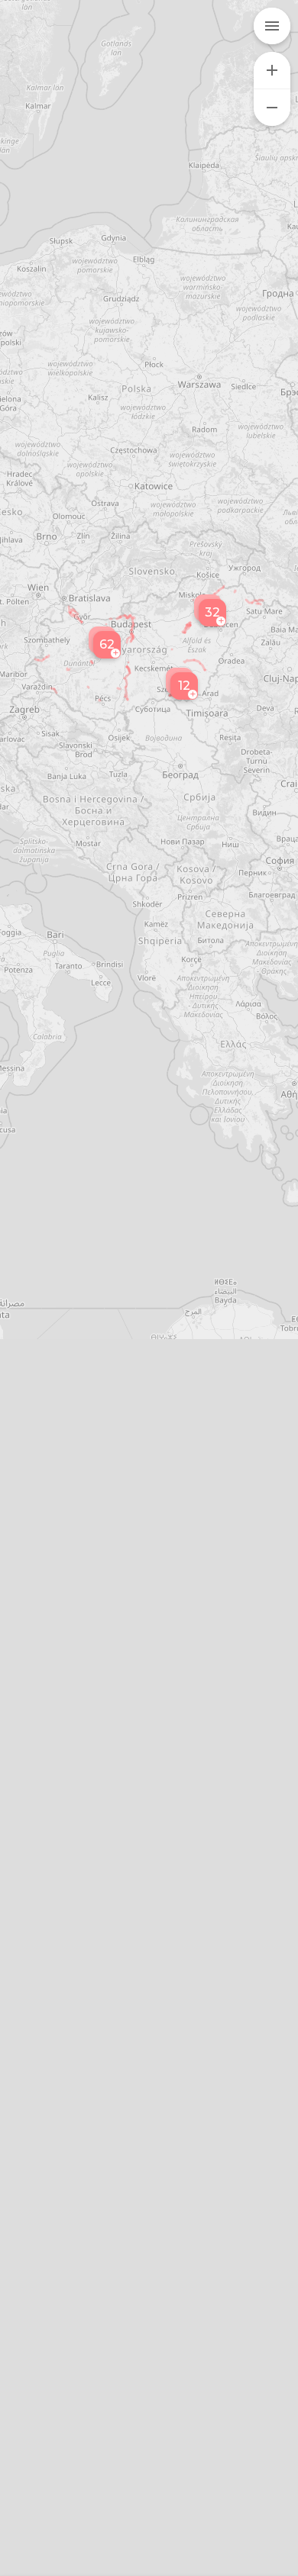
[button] (182, 684)
